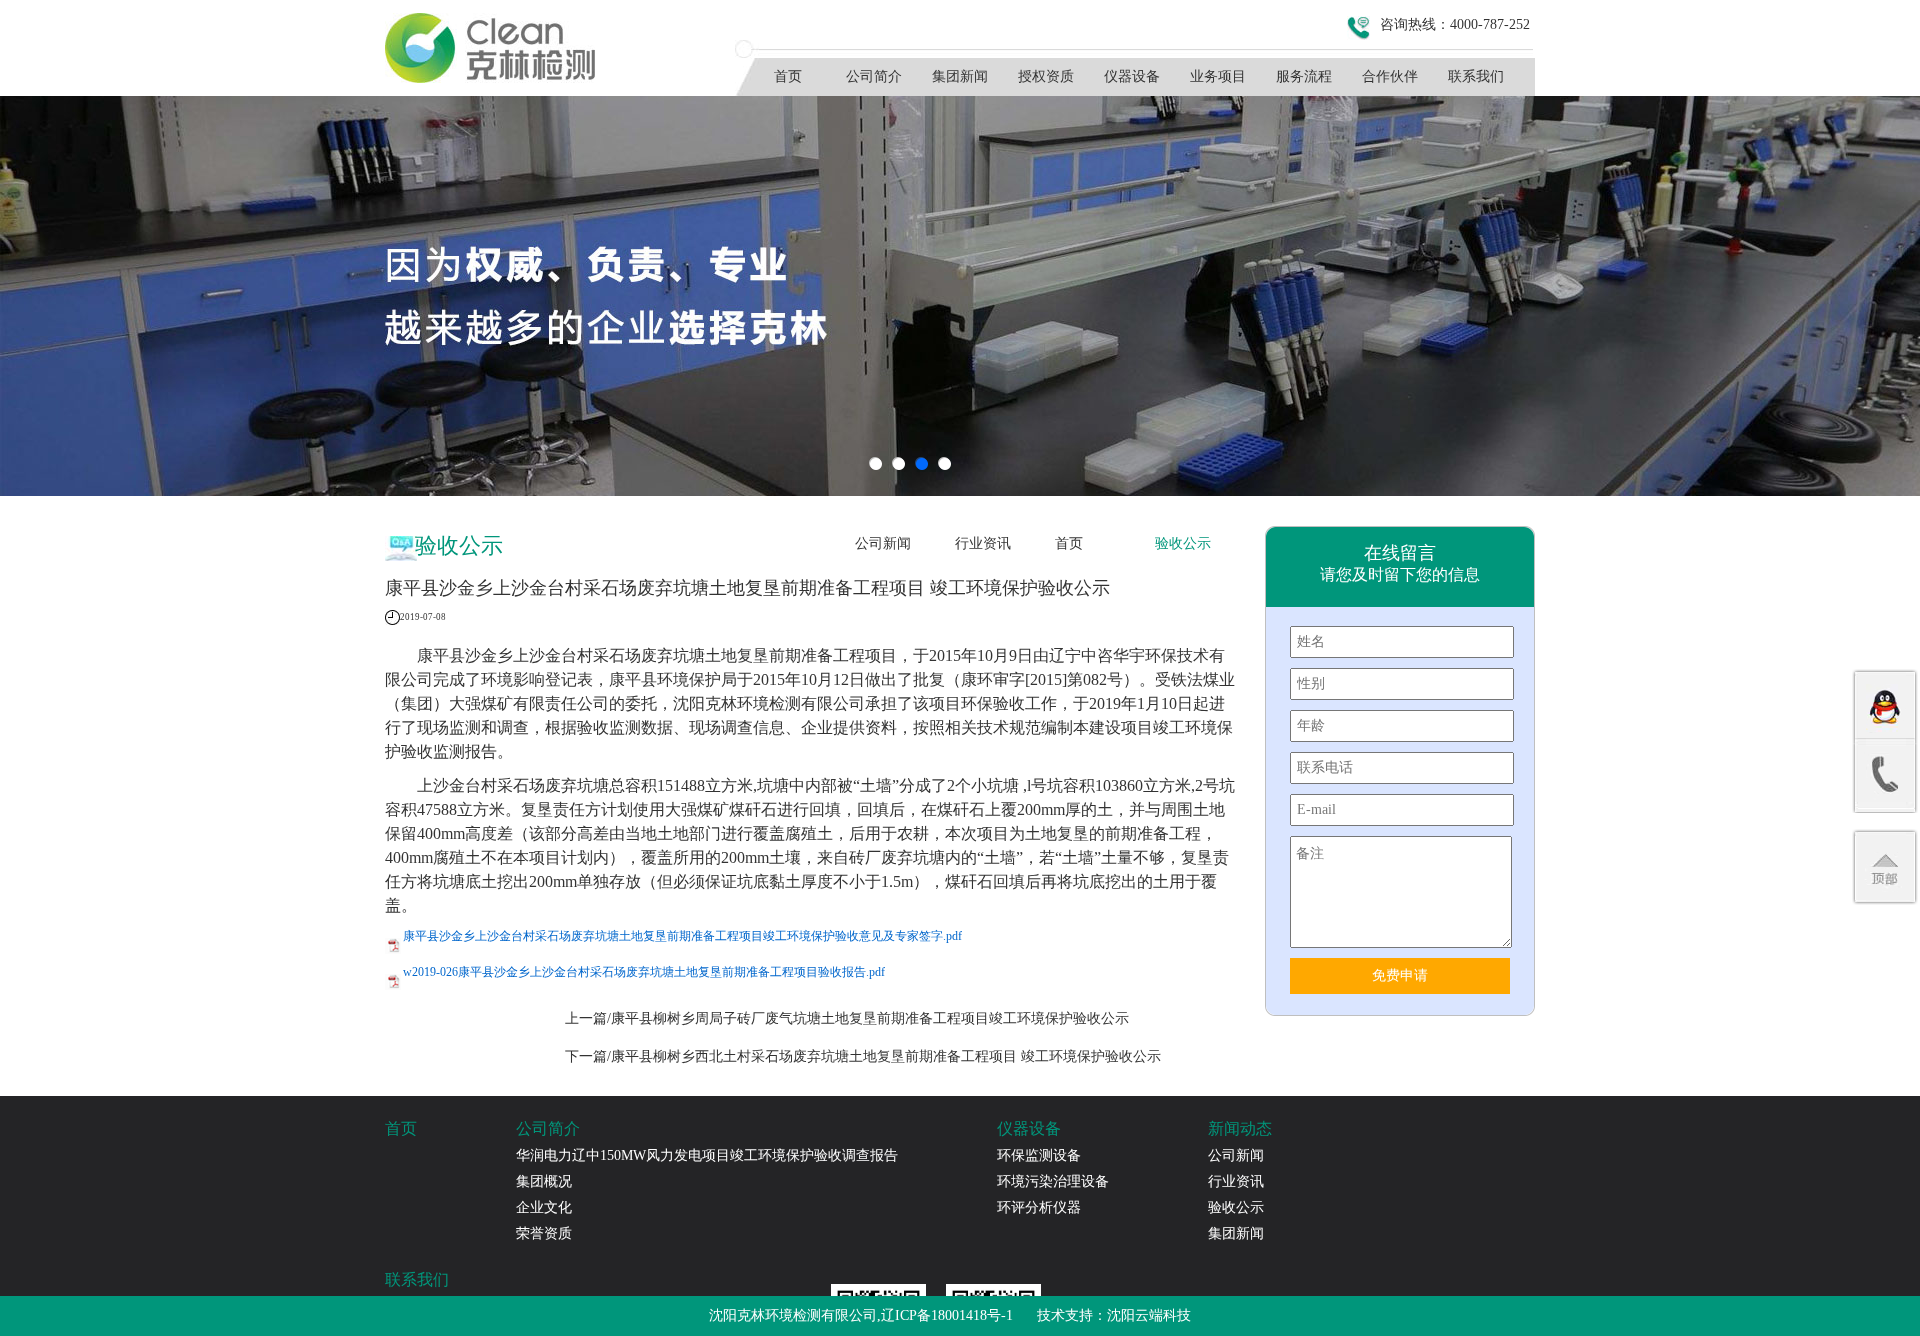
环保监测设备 (1039, 1155)
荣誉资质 (544, 1233)
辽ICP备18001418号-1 (947, 1315)
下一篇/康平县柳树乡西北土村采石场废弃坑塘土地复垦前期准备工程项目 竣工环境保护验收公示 (863, 1056)
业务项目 (1218, 76)
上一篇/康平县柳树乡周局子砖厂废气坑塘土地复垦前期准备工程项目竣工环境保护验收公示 (847, 1018)
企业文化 (544, 1207)
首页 (788, 76)
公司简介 (874, 76)
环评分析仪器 (1039, 1207)
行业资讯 (983, 543)
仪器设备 (1132, 76)
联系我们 (1476, 76)
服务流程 (1304, 76)
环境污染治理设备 (1053, 1181)
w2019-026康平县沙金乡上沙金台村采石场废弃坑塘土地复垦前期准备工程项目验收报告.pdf (644, 972)
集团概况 (544, 1181)
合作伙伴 (1390, 76)
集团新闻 (960, 76)
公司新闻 (883, 543)
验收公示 (1183, 543)
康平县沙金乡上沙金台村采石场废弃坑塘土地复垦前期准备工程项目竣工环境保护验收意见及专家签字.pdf (682, 936)
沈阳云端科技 (1149, 1315)
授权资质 (1046, 76)
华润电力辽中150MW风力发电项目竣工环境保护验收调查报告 (707, 1155)
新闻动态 (1240, 1128)
